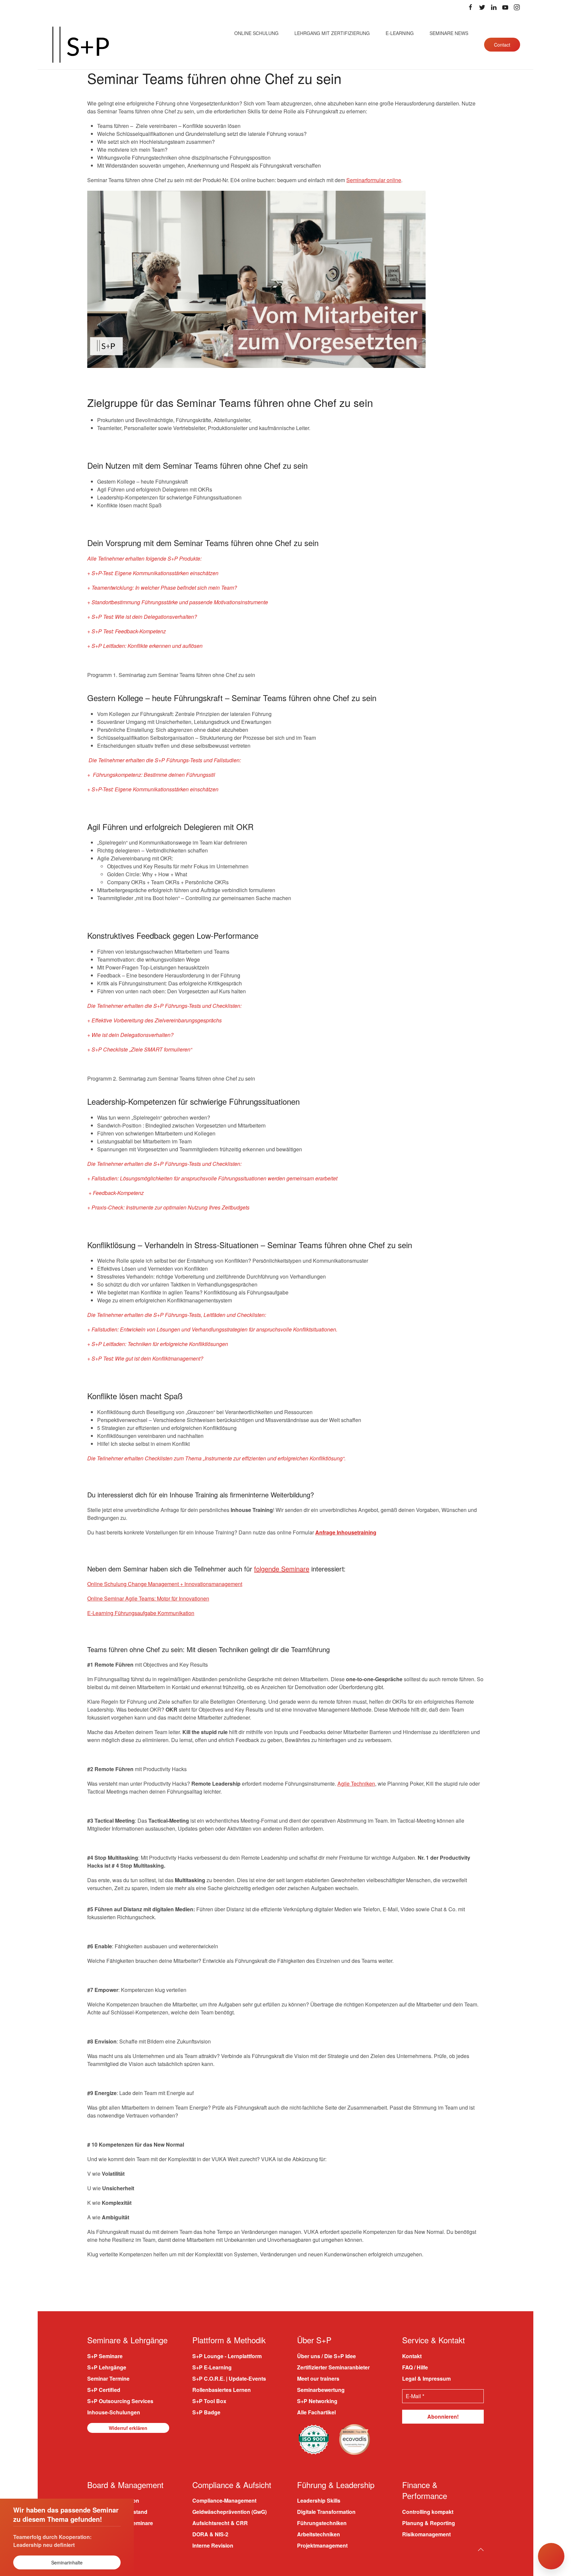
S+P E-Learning (212, 2367)
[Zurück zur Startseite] (81, 45)
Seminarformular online (374, 180)
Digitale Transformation (326, 2512)
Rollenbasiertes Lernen (222, 2389)
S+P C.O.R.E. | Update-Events (229, 2378)
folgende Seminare (282, 1569)
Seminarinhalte (67, 2562)
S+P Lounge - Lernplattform (227, 2356)
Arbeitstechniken (319, 2534)
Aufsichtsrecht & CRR (220, 2523)
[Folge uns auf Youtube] (505, 7)
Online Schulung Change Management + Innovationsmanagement (165, 1584)
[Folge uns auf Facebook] (471, 7)
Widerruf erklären (128, 2428)
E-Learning (400, 33)
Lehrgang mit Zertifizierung (332, 33)
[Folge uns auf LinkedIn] (494, 7)
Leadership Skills (319, 2500)
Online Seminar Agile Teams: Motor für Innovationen (148, 1598)
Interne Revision (213, 2545)
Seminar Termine (108, 2378)
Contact (502, 45)
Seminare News (449, 33)
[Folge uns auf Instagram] (517, 7)
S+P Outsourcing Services (120, 2401)
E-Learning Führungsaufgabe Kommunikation (141, 1613)
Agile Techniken (356, 1783)
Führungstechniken (322, 2523)
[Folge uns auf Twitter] (482, 7)
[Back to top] (481, 2549)
